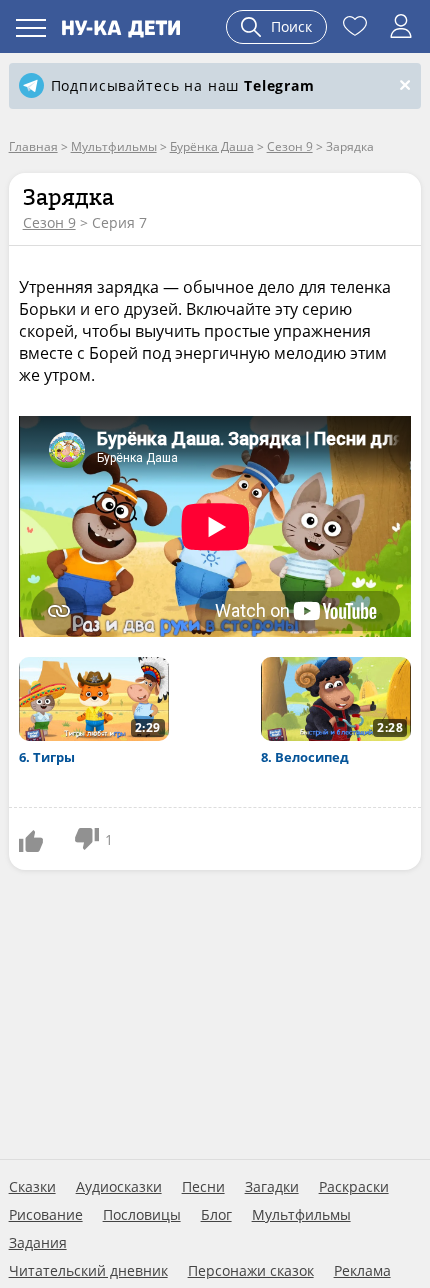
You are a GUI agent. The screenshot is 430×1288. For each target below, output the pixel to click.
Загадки (272, 1187)
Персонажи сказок (251, 1271)
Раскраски (354, 1187)
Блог (216, 1215)
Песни (203, 1187)
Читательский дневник (88, 1271)
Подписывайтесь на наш (183, 85)
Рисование (46, 1215)
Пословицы (142, 1215)
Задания (38, 1243)
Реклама (362, 1271)
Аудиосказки (119, 1187)
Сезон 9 (49, 222)
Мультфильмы (301, 1215)
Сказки (32, 1187)
